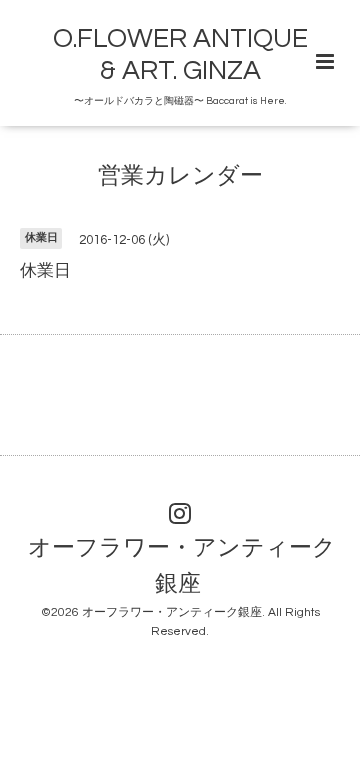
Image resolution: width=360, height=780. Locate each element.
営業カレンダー (180, 176)
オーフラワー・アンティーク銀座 (182, 566)
